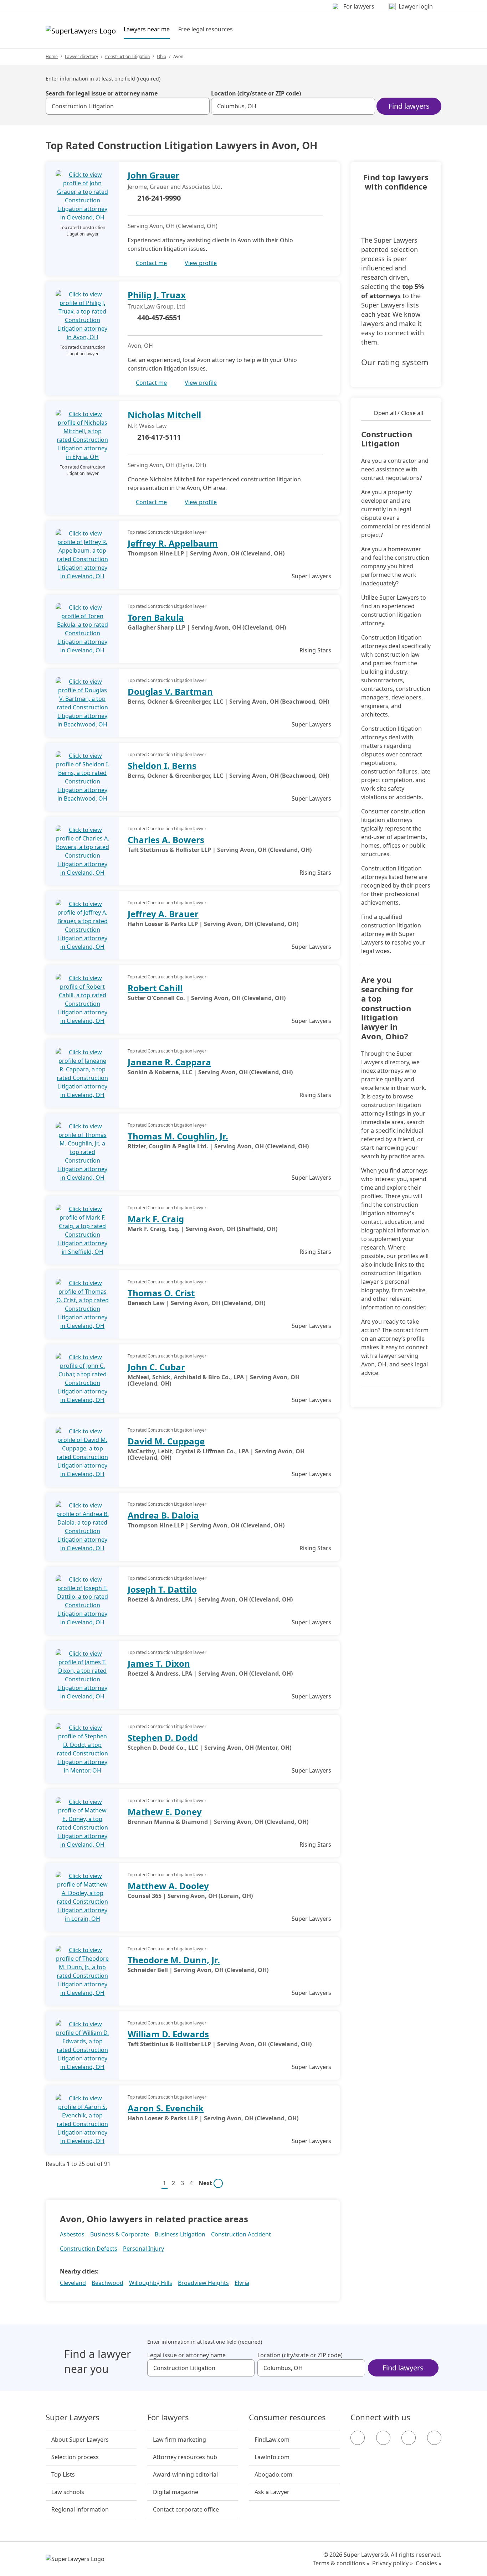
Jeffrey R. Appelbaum (173, 543)
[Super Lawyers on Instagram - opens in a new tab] (383, 2438)
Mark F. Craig (156, 1219)
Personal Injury (143, 2249)
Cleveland (73, 2283)
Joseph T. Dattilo (162, 1589)
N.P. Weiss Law (147, 426)
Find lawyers (409, 106)
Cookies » (429, 2563)
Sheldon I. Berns (162, 765)
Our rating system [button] (395, 362)
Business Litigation (180, 2234)
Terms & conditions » (341, 2563)
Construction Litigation (127, 56)
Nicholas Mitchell (164, 415)
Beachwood (107, 2283)
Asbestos (72, 2234)
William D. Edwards (168, 2034)
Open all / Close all (398, 413)
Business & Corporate (120, 2234)
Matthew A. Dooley (168, 1886)
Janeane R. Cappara (169, 1062)
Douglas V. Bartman (170, 691)
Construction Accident (241, 2234)
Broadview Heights (203, 2283)
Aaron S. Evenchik (166, 2108)
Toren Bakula (156, 617)
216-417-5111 (159, 437)
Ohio (162, 56)
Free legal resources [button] (206, 29)
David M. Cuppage (166, 1441)
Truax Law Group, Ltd (156, 306)
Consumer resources (287, 2417)
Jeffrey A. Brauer (163, 914)
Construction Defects (89, 2249)
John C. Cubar (156, 1367)
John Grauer (153, 175)
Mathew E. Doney (165, 1812)
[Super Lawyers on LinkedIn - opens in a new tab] (434, 2438)
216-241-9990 (159, 198)
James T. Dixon (159, 1663)
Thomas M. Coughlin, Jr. (178, 1136)
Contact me (151, 263)
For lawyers (168, 2417)
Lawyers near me (147, 29)
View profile (201, 263)
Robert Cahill (155, 988)
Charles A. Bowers (166, 840)
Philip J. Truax (157, 295)
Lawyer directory (81, 56)
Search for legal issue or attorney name (102, 93)
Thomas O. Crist (161, 1293)
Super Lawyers (73, 2417)
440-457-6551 (159, 318)
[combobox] (128, 106)
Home (52, 56)
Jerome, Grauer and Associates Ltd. (175, 187)
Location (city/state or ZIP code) (256, 93)
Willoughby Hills (151, 2283)
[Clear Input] (201, 106)
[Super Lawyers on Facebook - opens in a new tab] (358, 2438)
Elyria (242, 2283)
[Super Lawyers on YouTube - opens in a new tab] (409, 2438)
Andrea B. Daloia (163, 1515)
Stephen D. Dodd (163, 1737)
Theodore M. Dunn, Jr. (174, 1960)
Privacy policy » (393, 2563)
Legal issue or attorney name (186, 2355)
